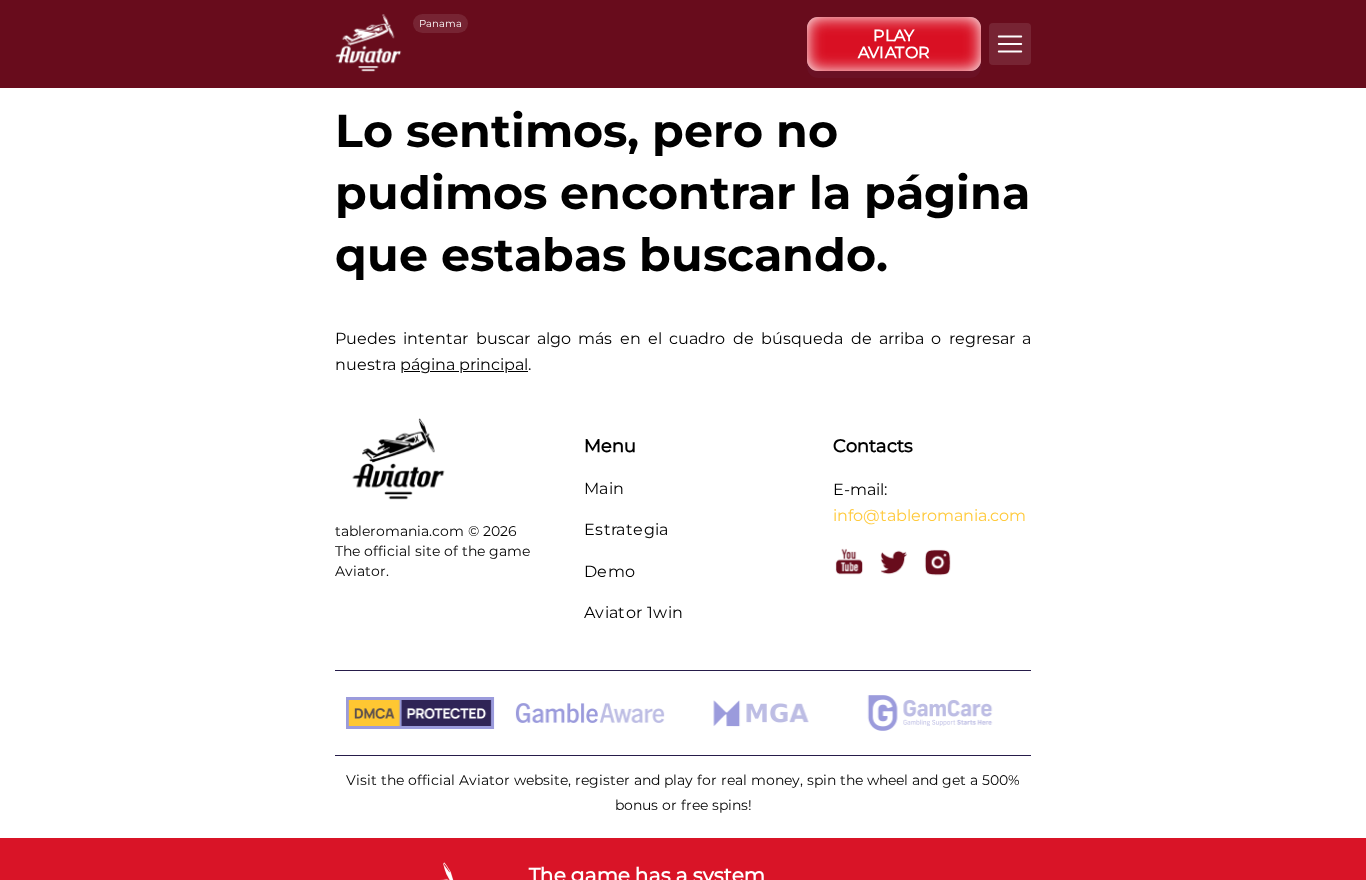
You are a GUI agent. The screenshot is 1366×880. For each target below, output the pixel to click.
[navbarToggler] (1010, 44)
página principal (464, 364)
